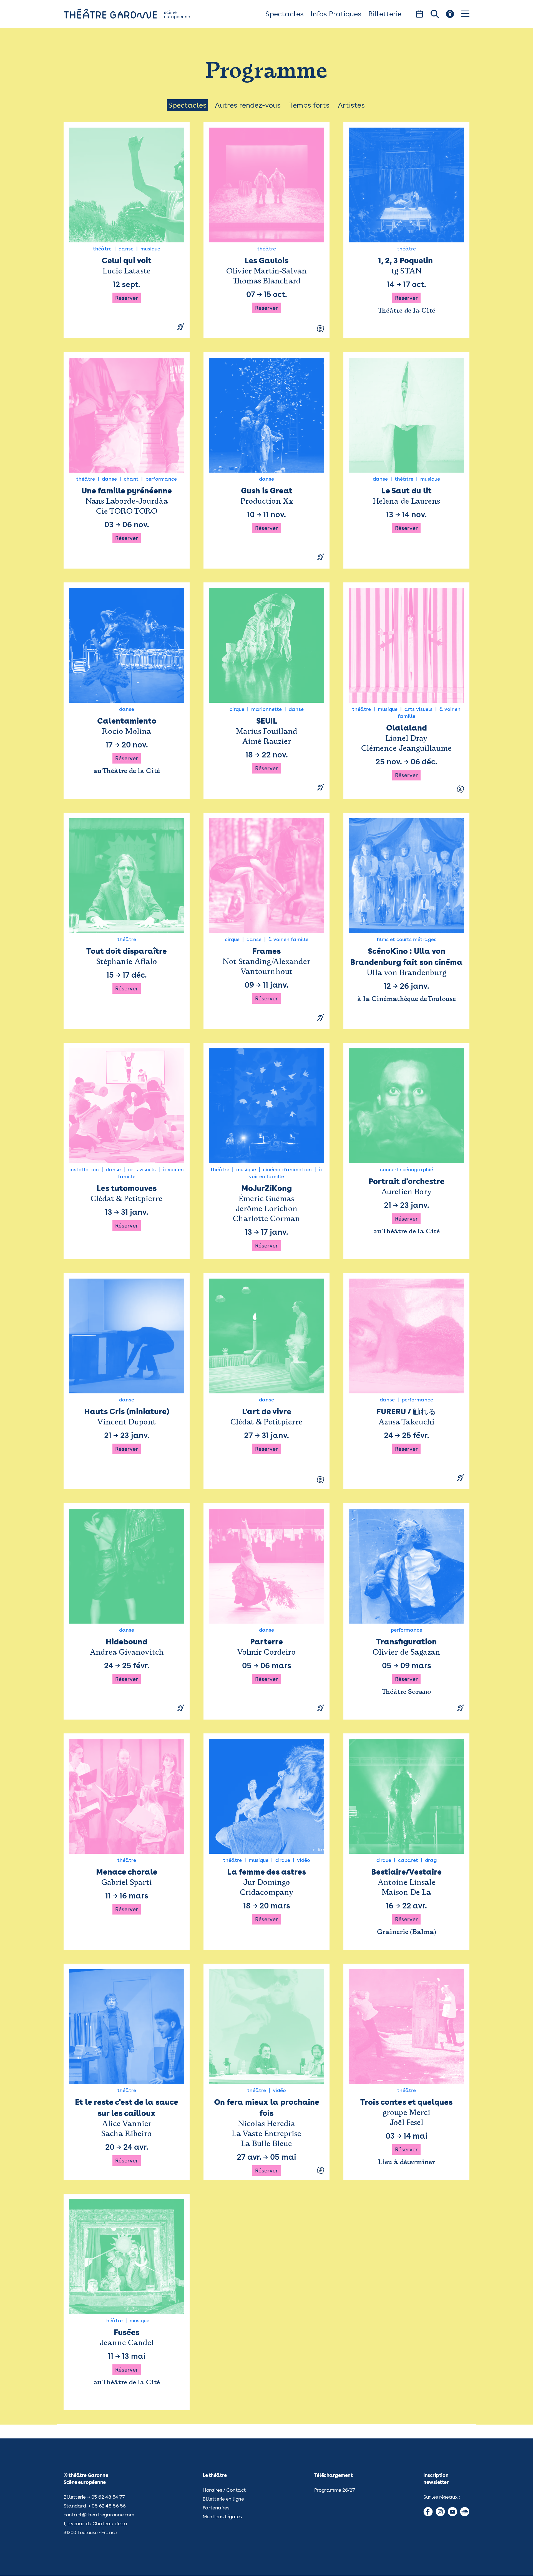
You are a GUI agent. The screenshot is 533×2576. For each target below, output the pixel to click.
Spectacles (285, 14)
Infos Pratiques (336, 14)
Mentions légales (222, 2517)
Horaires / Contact (224, 2490)
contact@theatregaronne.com (99, 2515)
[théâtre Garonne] (135, 14)
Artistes (351, 105)
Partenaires (216, 2508)
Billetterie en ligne (223, 2499)
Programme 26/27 (335, 2490)
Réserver (127, 298)
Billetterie (385, 14)
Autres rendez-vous (248, 105)
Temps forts (309, 105)
